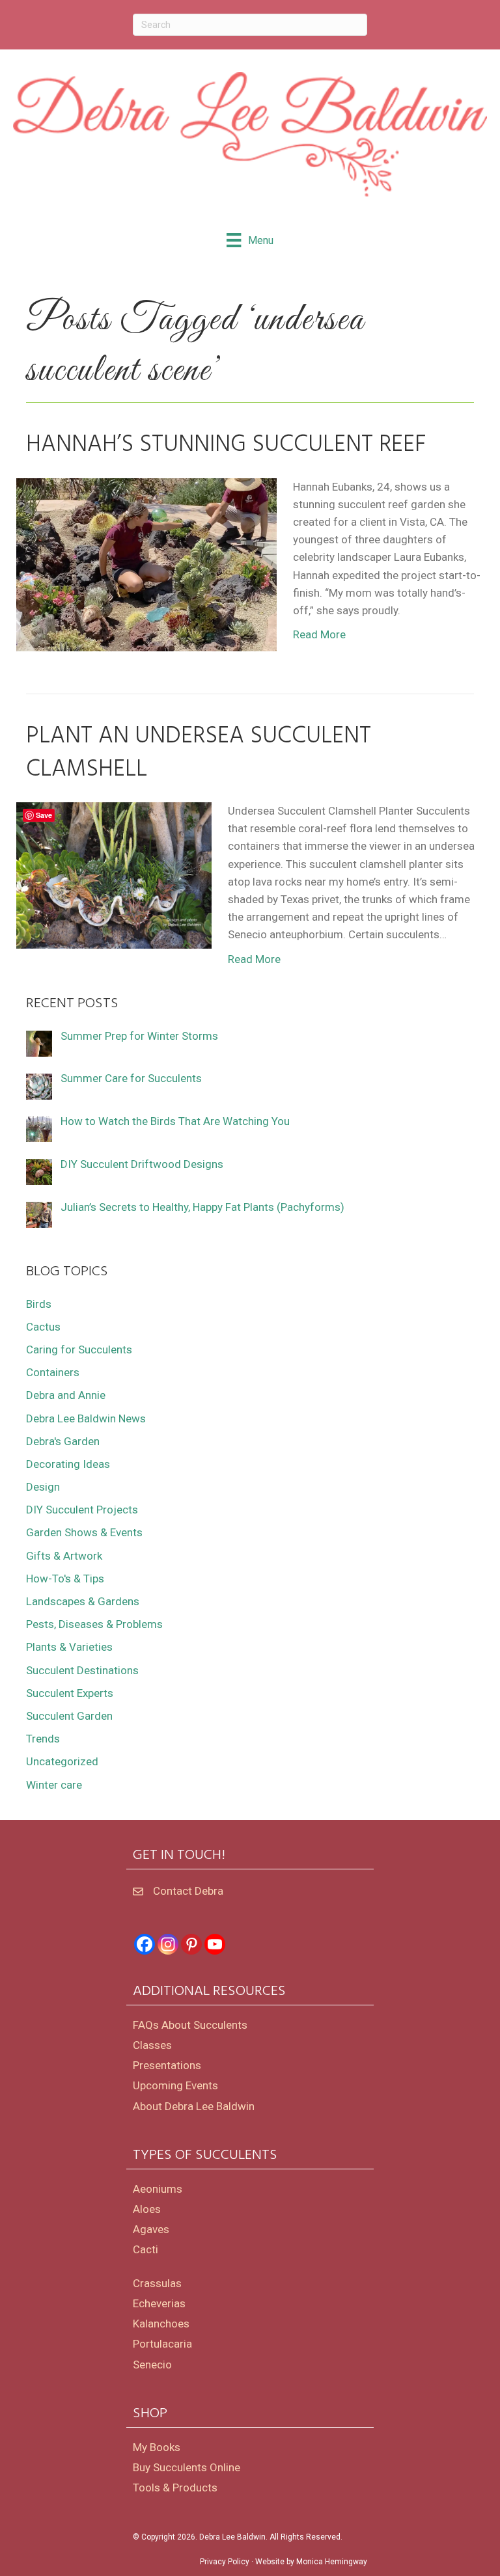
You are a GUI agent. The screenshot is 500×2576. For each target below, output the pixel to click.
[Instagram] (168, 1944)
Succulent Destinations (82, 1670)
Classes (152, 2045)
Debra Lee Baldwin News (86, 1418)
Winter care (54, 1785)
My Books (157, 2447)
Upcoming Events (175, 2085)
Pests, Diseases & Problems (94, 1624)
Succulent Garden (69, 1716)
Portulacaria (162, 2344)
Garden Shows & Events (84, 1532)
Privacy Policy (225, 2562)
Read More (319, 634)
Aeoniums (158, 2189)
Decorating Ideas (68, 1464)
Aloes (147, 2209)
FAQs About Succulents (190, 2025)
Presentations (167, 2065)
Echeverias (159, 2303)
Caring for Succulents (79, 1349)
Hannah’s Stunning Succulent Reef (226, 445)
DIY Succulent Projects (82, 1510)
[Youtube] (215, 1944)
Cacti (146, 2249)
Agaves (151, 2229)
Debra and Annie (66, 1395)
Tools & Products (175, 2488)
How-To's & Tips (65, 1579)
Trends (43, 1739)
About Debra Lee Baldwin (194, 2106)
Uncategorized (62, 1761)
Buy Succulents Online (187, 2467)
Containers (53, 1372)
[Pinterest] (191, 1944)
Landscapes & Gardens (83, 1601)
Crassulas (157, 2283)
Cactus (43, 1327)
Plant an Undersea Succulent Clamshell (199, 753)
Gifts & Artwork (64, 1556)
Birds (39, 1304)
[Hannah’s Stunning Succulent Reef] (146, 563)
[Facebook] (145, 1944)
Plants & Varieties (69, 1647)
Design (43, 1487)
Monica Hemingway (332, 2562)
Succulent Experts (70, 1693)
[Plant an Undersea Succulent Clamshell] (114, 874)
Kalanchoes (161, 2324)
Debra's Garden (63, 1441)
